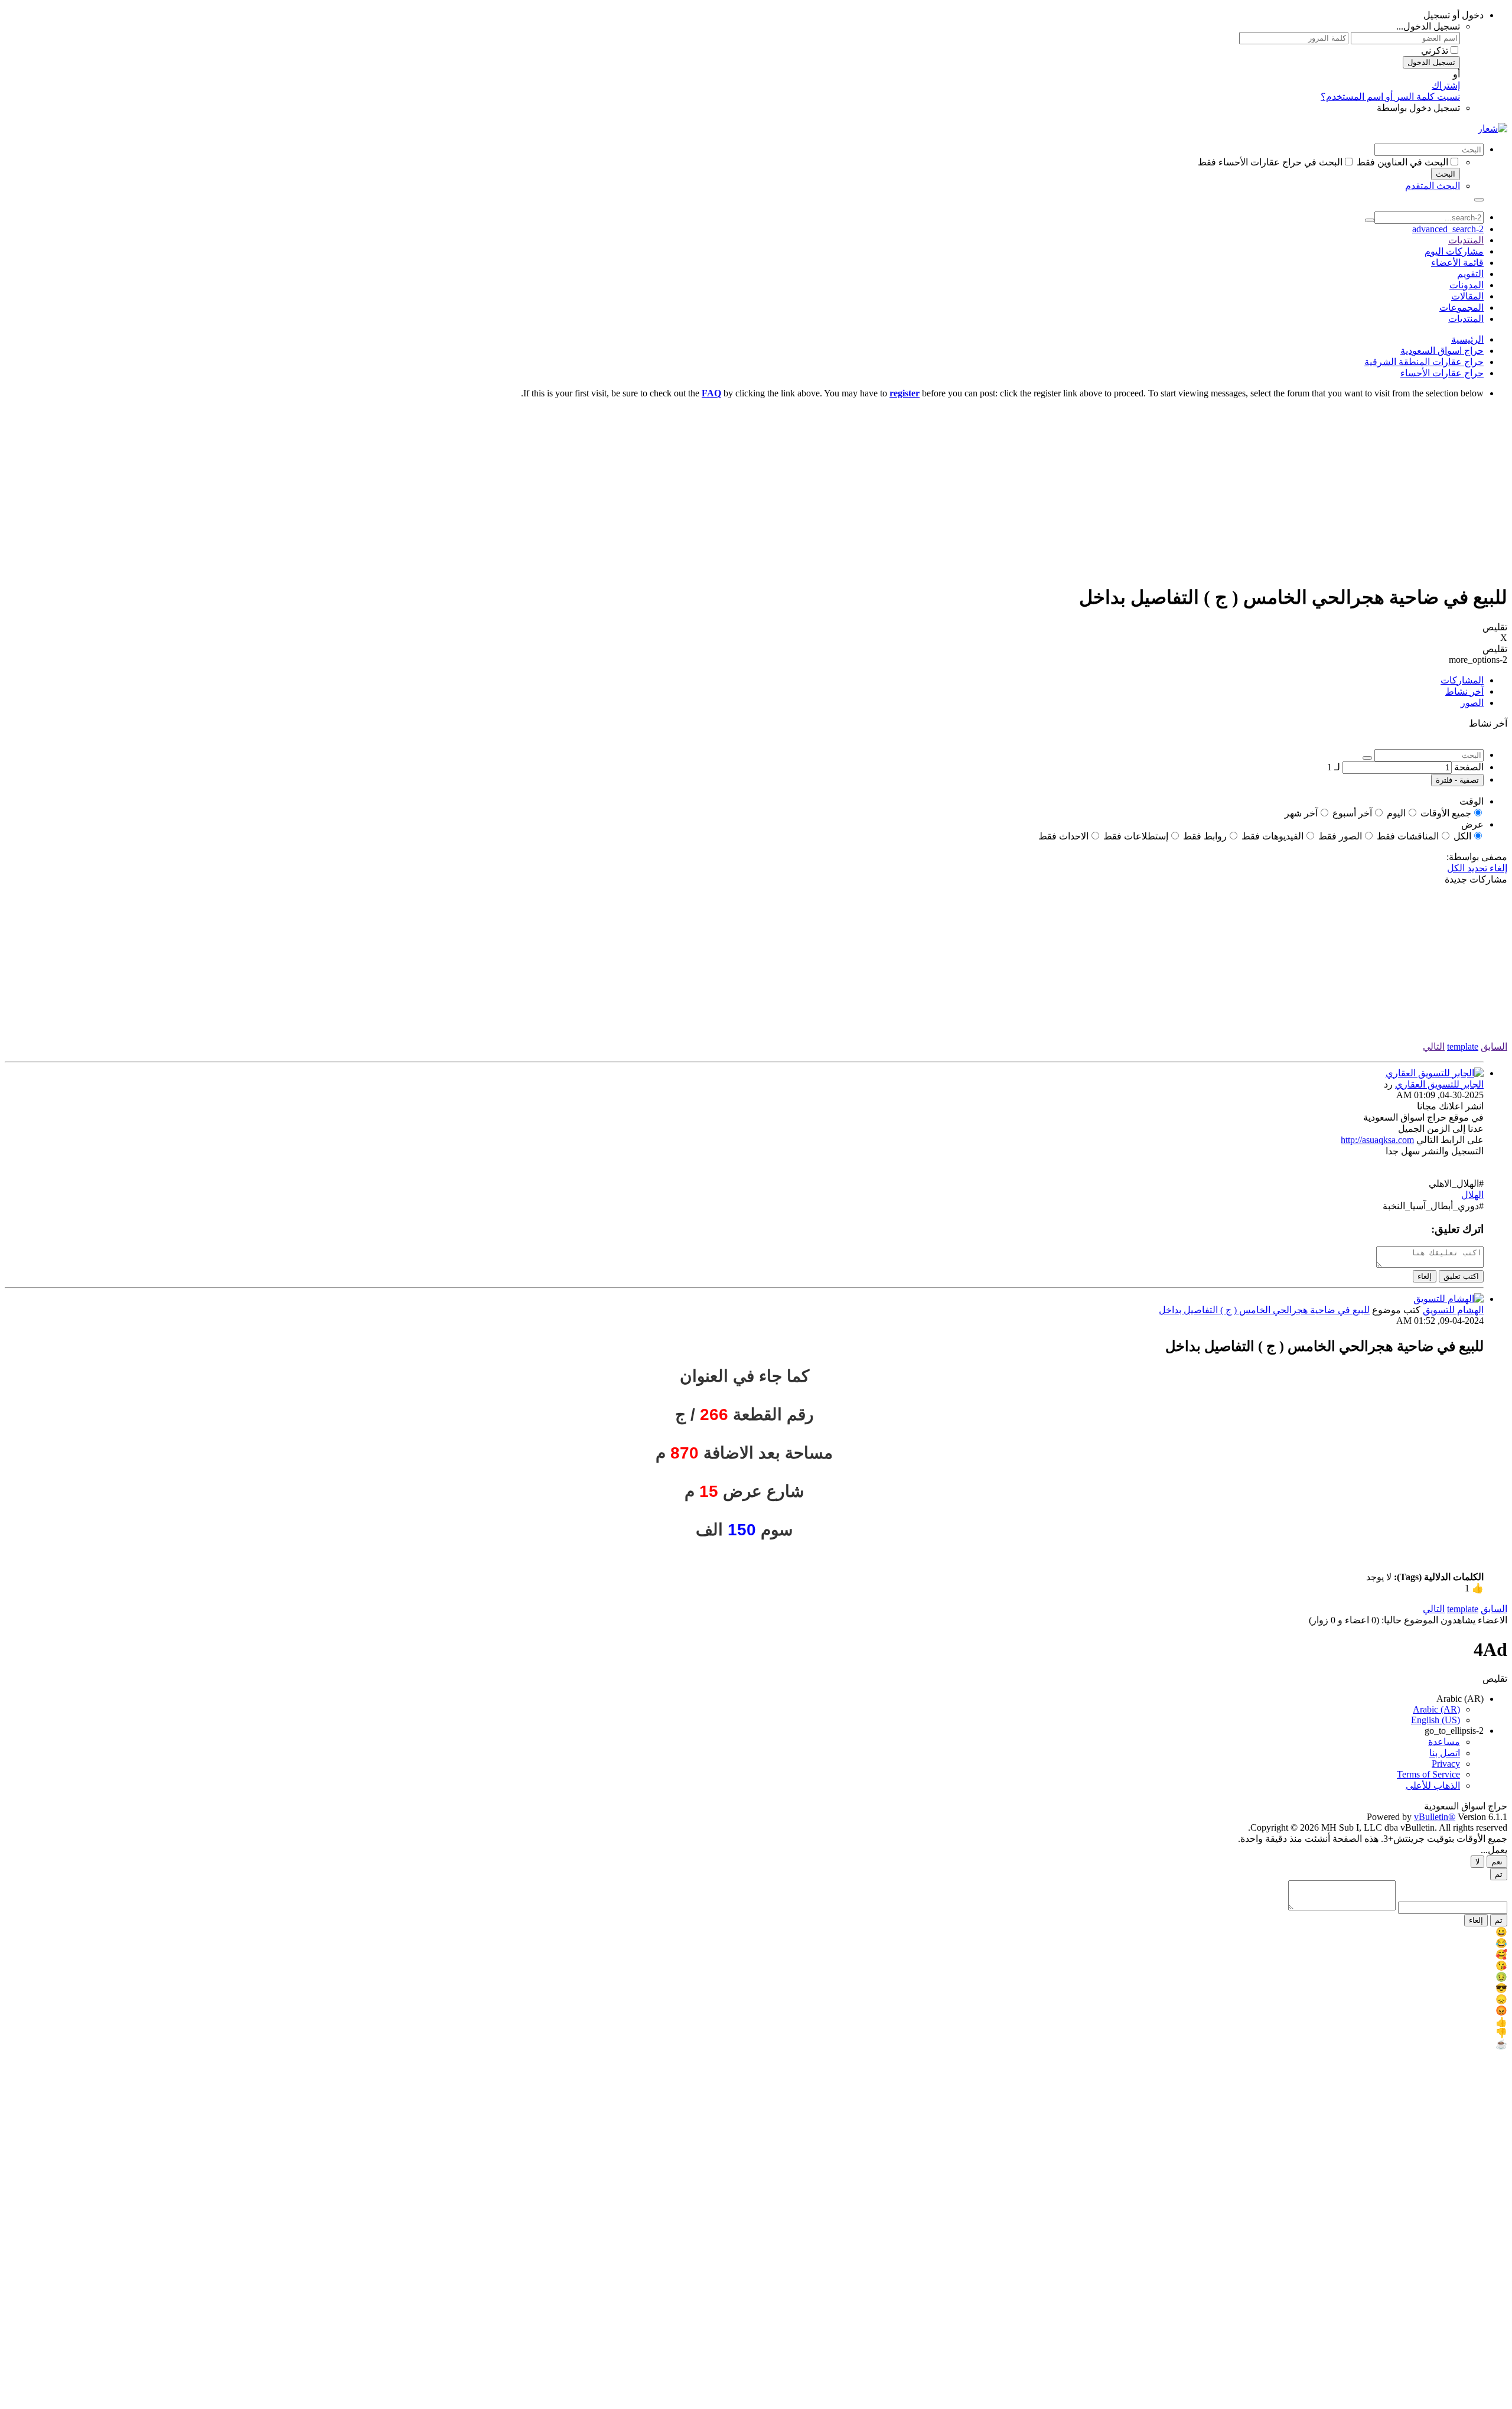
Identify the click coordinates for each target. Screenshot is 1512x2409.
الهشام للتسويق (1453, 1310)
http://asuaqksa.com (1377, 1140)
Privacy (1446, 1764)
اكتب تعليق (1461, 1276)
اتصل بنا (1445, 1753)
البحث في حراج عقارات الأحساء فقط (1270, 162)
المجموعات (1462, 307)
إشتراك (1446, 85)
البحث (1446, 174)
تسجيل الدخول (1431, 62)
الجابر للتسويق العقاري (1439, 1084)
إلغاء (1425, 1276)
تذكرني (1435, 51)
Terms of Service (1428, 1774)
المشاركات (1462, 680)
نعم (1497, 1862)
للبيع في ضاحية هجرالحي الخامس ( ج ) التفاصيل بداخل (1264, 1310)
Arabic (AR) (1460, 1699)
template (1463, 1046)
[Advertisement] (756, 491)
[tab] (744, 680)
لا (1477, 1862)
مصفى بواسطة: (1477, 857)
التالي (1434, 1046)
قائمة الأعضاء (1457, 263)
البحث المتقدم (1433, 186)
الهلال (1472, 1195)
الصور (1472, 703)
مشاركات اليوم (1454, 251)
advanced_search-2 (1448, 229)
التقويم (1470, 274)
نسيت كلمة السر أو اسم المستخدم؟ (1390, 97)
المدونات (1467, 285)
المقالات (1467, 296)
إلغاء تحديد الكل (1477, 868)
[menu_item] (756, 1932)
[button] (744, 1588)
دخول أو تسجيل (1454, 15)
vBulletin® (1435, 1817)
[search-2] (1370, 220)
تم (1499, 1874)
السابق (1494, 1046)
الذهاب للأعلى (1433, 1785)
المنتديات (1466, 240)
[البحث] (1479, 200)
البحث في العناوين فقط (1402, 162)
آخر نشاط (1464, 691)
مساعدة (1444, 1742)
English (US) (1436, 1720)
